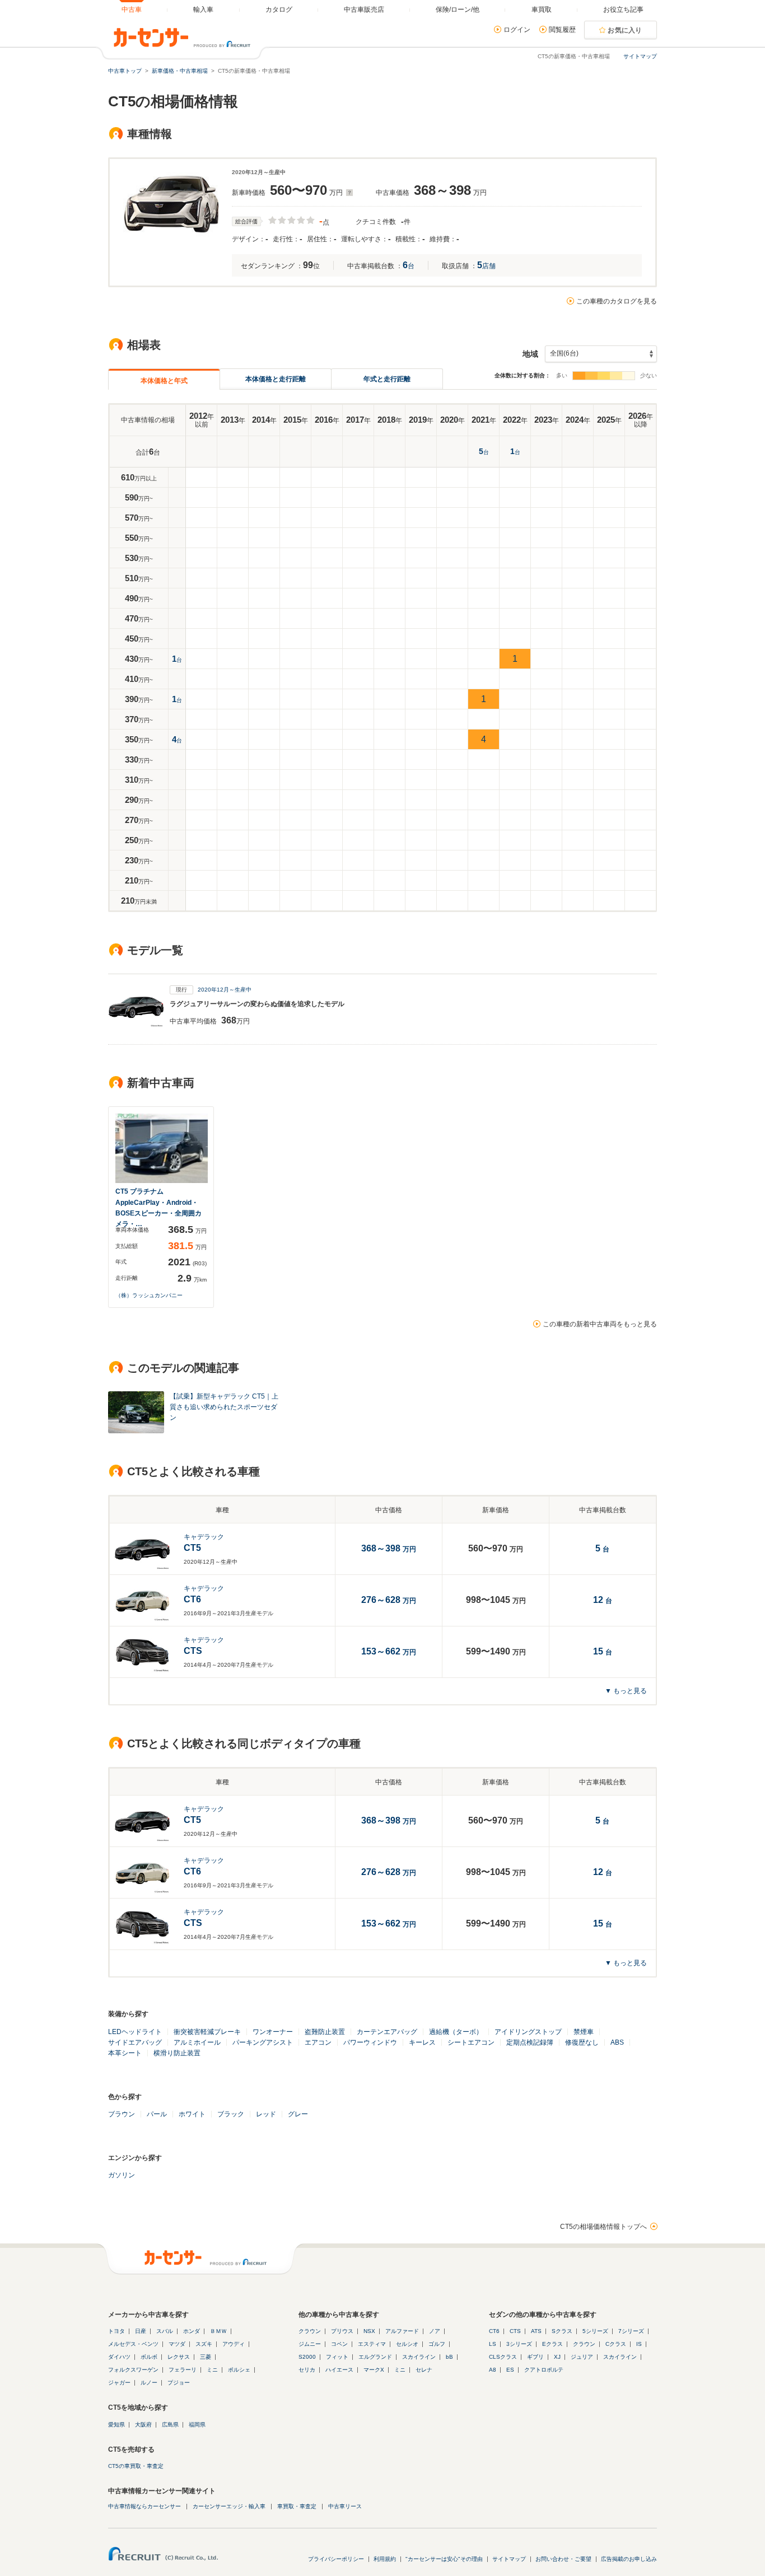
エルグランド (375, 2357)
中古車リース (345, 2506)
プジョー (179, 2383)
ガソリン (122, 2175)
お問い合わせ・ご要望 (563, 2559)
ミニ (212, 2370)
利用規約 (385, 2559)
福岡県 (197, 2425)
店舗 (486, 266)
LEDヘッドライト (135, 2032)
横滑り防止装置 (177, 2053)
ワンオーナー (273, 2032)
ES (510, 2370)
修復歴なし (582, 2042)
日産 (141, 2331)
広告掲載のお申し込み (629, 2559)
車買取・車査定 (297, 2506)
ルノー (149, 2383)
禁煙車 (584, 2032)
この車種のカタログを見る (617, 301)
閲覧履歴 (562, 30)
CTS (515, 2331)
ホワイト (192, 2114)
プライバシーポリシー (336, 2559)
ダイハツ (119, 2357)
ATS (536, 2331)
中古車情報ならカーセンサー (144, 2506)
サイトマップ (640, 56)
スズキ (204, 2344)
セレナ (424, 2370)
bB (449, 2357)
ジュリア (582, 2357)
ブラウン (122, 2114)
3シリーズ (519, 2344)
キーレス (422, 2042)
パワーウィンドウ (370, 2042)
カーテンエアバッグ (387, 2032)
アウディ (234, 2344)
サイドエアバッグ (135, 2042)
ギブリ (535, 2357)
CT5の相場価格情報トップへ (603, 2227)
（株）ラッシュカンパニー (149, 1295)
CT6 (494, 2331)
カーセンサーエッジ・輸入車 (229, 2506)
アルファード (402, 2331)
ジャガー (119, 2383)
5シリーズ (595, 2331)
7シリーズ (631, 2331)
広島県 (170, 2425)
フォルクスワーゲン (133, 2370)
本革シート (125, 2053)
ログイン (517, 30)
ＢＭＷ (218, 2331)
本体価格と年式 (164, 381)
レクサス (179, 2357)
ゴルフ (437, 2344)
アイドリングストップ (528, 2032)
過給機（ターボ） (456, 2032)
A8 (493, 2370)
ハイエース (339, 2370)
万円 (389, 1601)
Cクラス (616, 2344)
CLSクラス (503, 2357)
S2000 (307, 2357)
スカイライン (419, 2357)
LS (493, 2344)
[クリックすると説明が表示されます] (348, 193)
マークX (374, 2370)
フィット (337, 2357)
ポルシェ (239, 2370)
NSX (369, 2331)
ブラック (231, 2114)
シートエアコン (471, 2042)
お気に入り (625, 30)
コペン (339, 2344)
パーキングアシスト (263, 2042)
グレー (298, 2114)
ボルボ (149, 2357)
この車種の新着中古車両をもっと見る (600, 1324)
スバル (165, 2331)
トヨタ (116, 2331)
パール (157, 2114)
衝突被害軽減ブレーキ (207, 2032)
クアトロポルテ (544, 2370)
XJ (557, 2357)
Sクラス (562, 2331)
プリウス (342, 2331)
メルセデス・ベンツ (133, 2344)
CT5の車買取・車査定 (136, 2466)
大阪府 (143, 2425)
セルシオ (407, 2344)
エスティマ (372, 2344)
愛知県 (116, 2425)
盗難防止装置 (325, 2032)
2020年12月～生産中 (225, 990)
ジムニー (310, 2344)
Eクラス (552, 2344)
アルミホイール (197, 2042)
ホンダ (192, 2331)
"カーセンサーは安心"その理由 (444, 2559)
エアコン (318, 2042)
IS (639, 2344)
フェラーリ (183, 2370)
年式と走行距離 (387, 379)
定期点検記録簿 (530, 2042)
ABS (617, 2042)
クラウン (310, 2331)
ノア (435, 2331)
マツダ (177, 2344)
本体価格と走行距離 (276, 379)
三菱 (206, 2357)
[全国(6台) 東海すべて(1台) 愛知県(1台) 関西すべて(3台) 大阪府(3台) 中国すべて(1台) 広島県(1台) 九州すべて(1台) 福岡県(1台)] (601, 354)
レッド (266, 2114)
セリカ (307, 2370)
